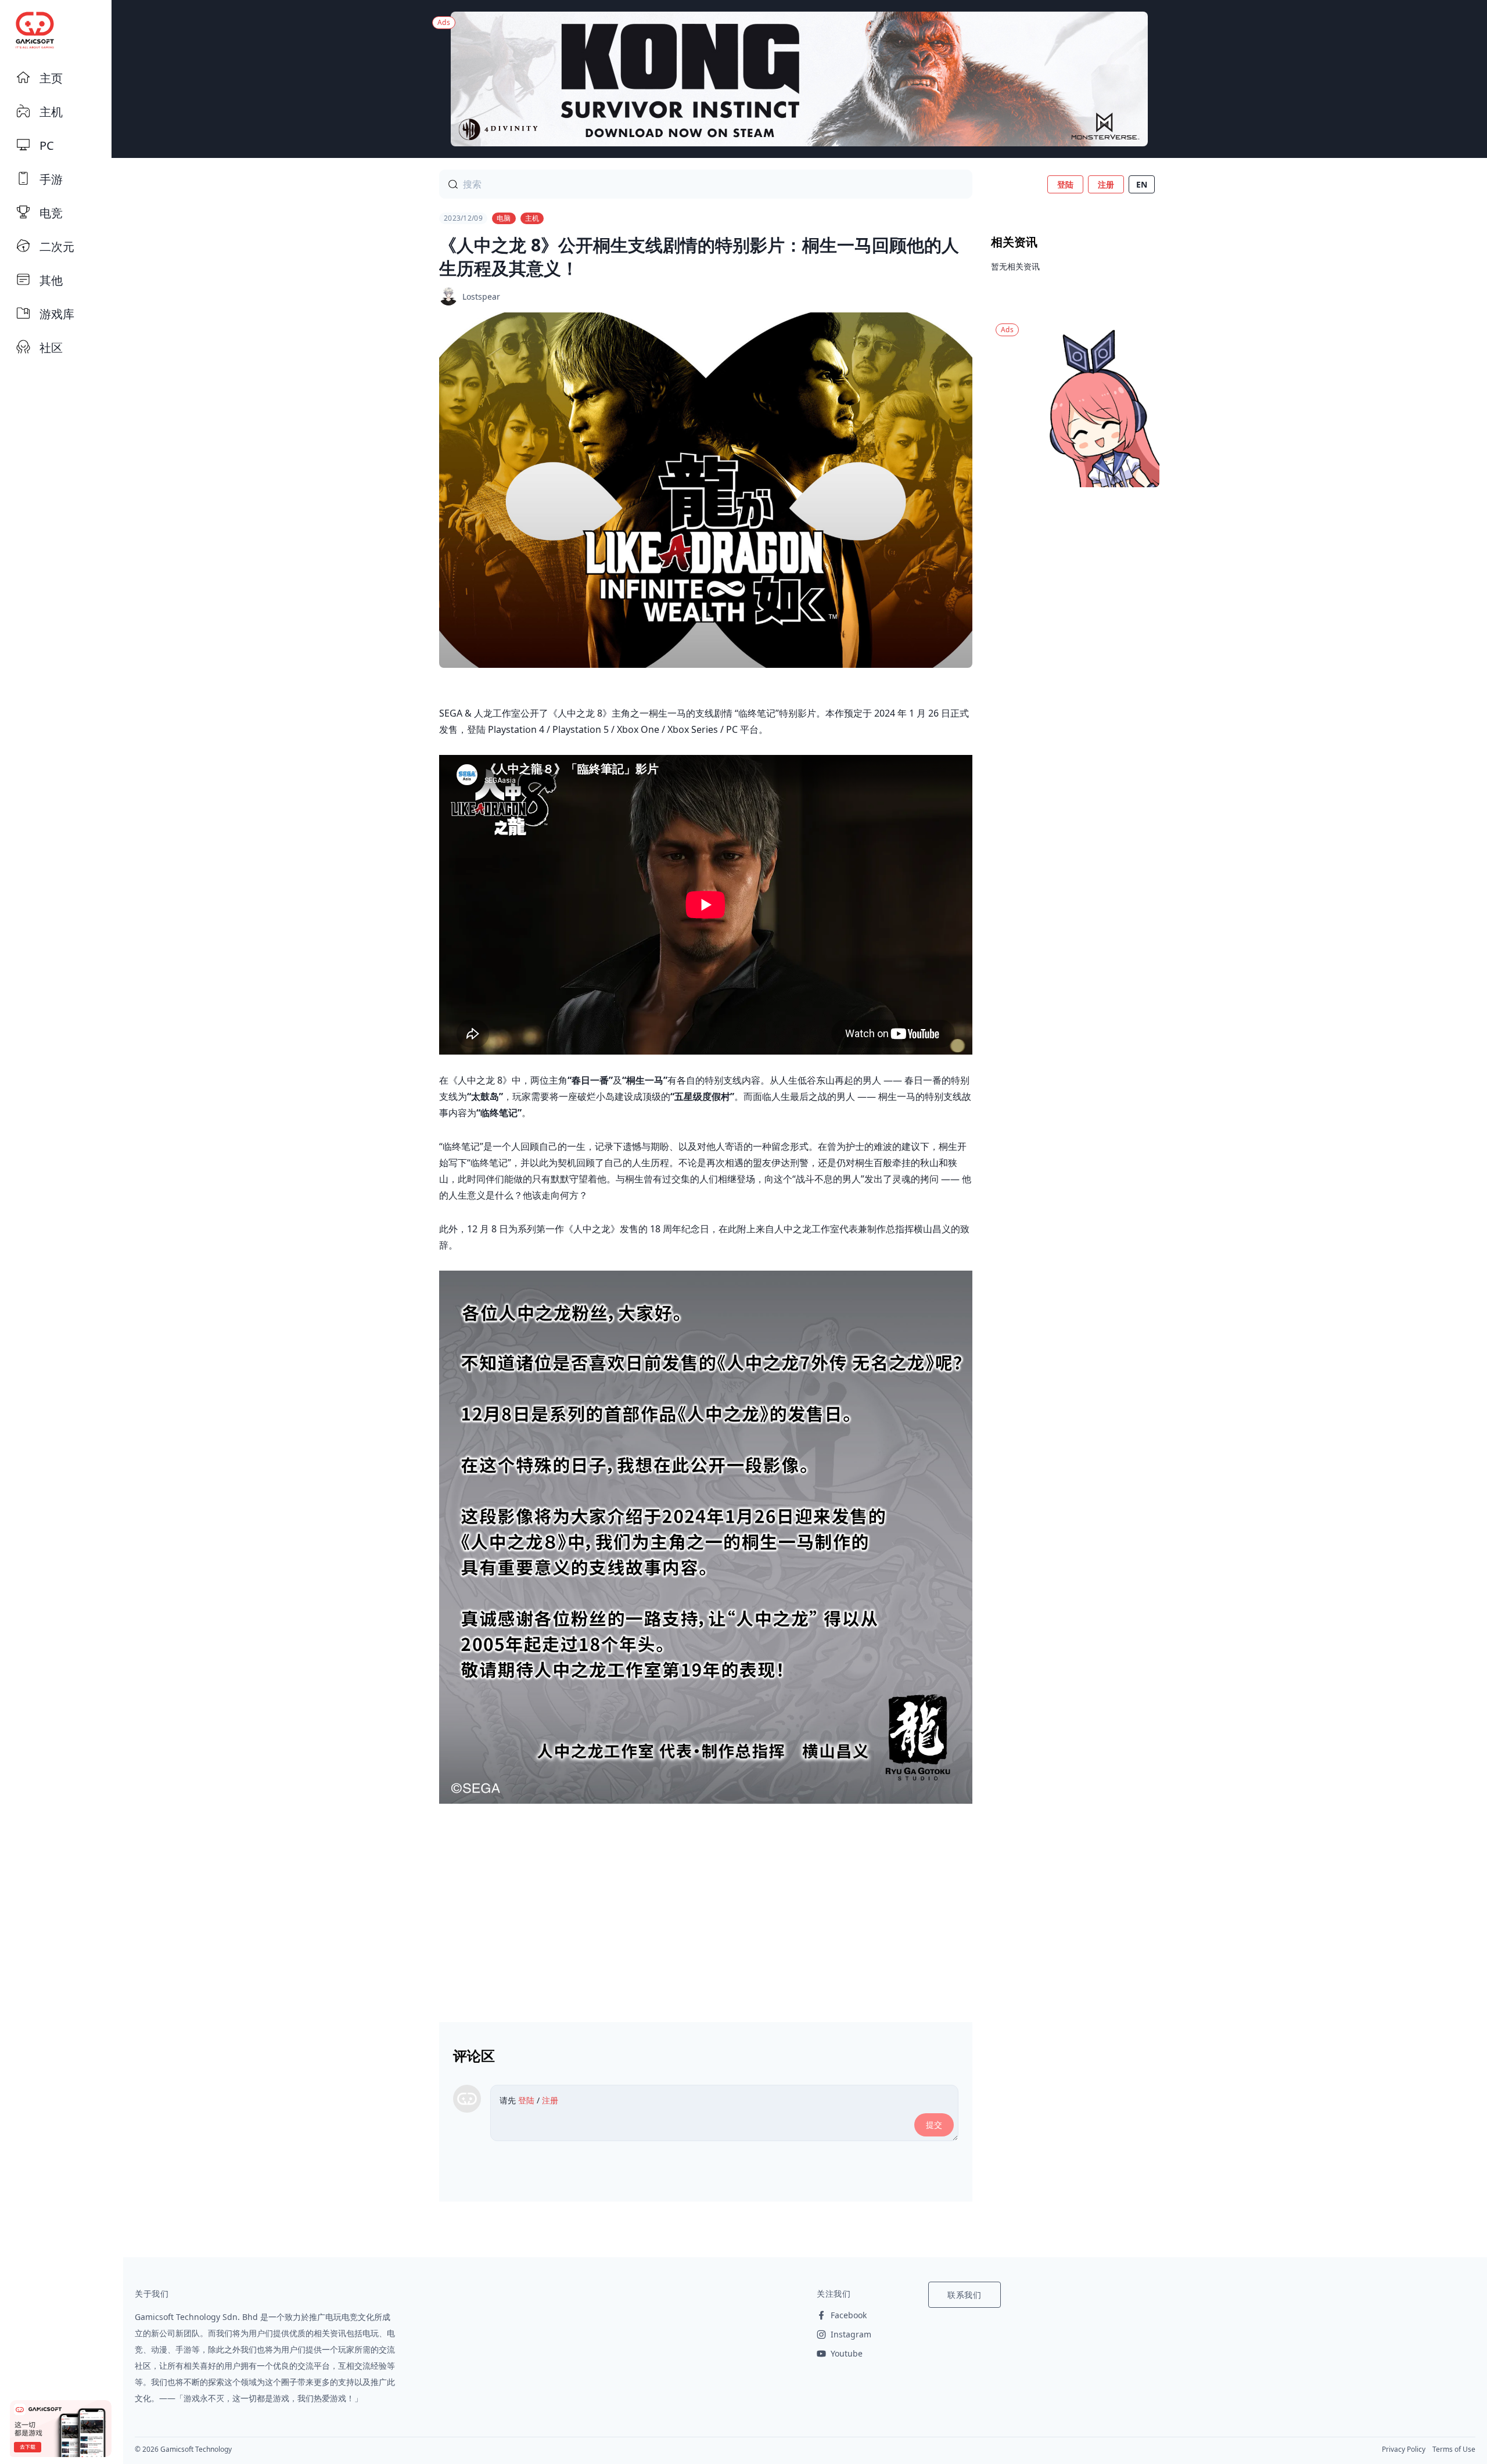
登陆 (1065, 184)
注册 (1106, 184)
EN (1142, 184)
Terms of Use (1454, 2449)
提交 (934, 2125)
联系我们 (965, 2295)
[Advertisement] (706, 1908)
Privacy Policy (1404, 2449)
